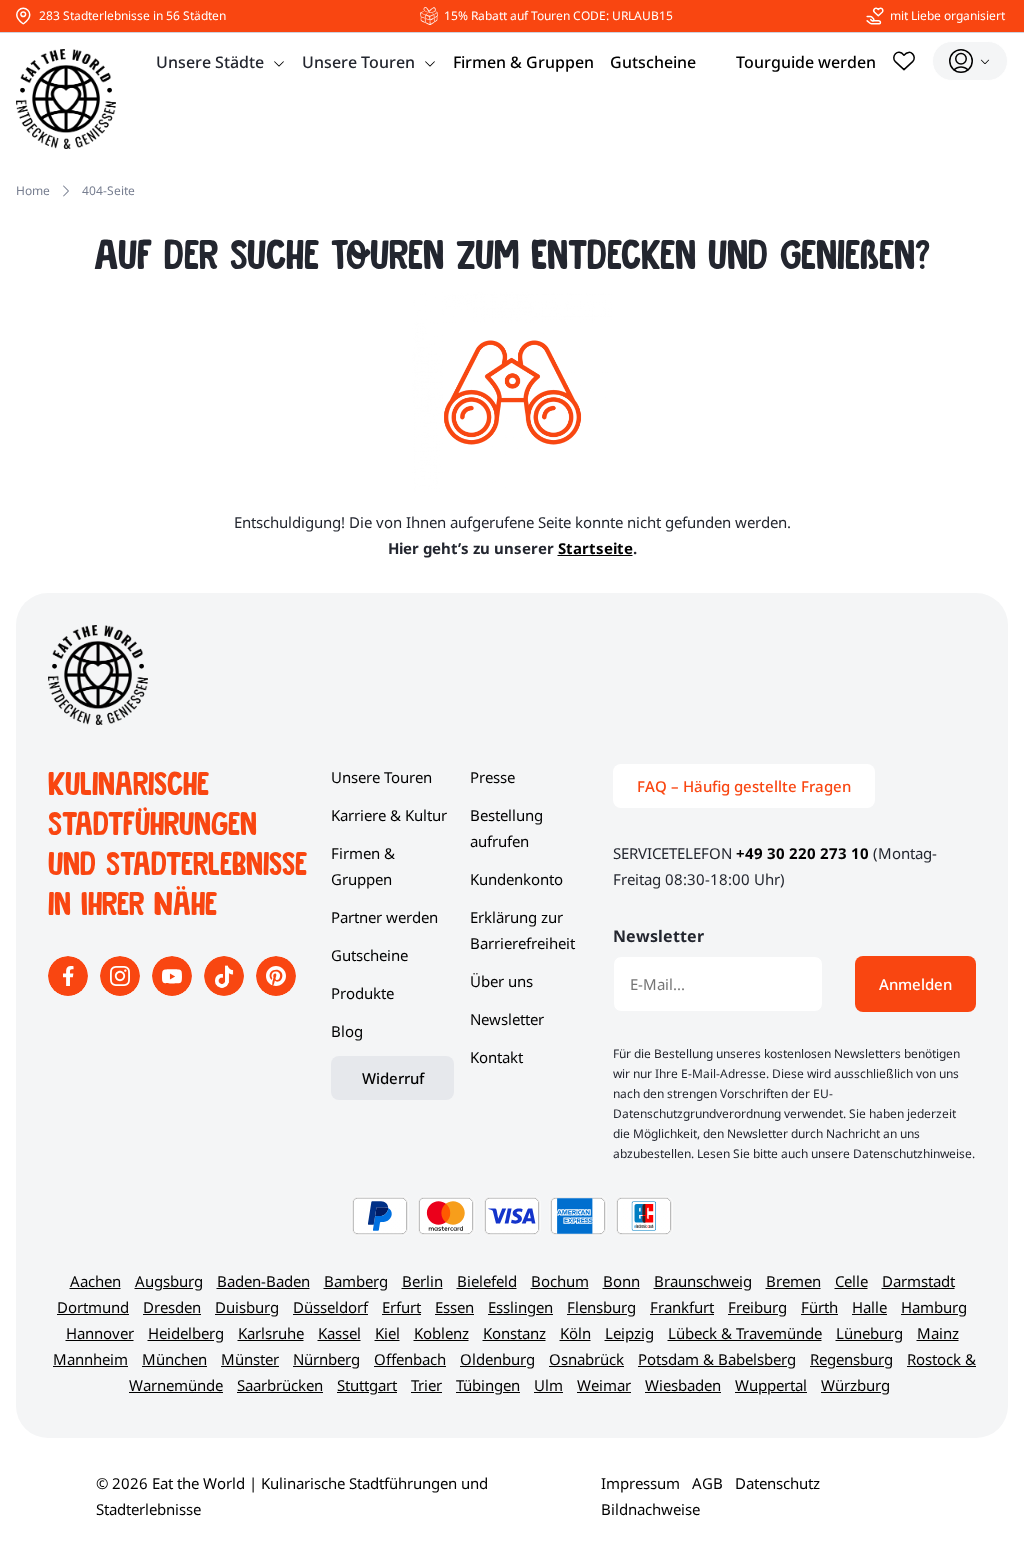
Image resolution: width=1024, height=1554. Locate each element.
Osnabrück (586, 1359)
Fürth (819, 1307)
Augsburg (169, 1281)
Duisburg (247, 1307)
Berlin (422, 1281)
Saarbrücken (280, 1385)
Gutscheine (653, 62)
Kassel (339, 1333)
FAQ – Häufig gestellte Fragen (744, 786)
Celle (851, 1281)
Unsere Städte (210, 62)
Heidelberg (186, 1333)
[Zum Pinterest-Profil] (276, 990)
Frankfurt (682, 1307)
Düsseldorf (330, 1307)
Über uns (501, 981)
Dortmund (93, 1307)
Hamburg (934, 1307)
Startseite (595, 548)
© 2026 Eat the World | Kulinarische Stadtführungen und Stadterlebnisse (292, 1496)
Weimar (604, 1385)
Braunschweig (703, 1281)
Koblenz (441, 1333)
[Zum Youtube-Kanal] (174, 990)
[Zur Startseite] (66, 99)
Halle (869, 1307)
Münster (250, 1359)
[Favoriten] (904, 61)
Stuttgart (367, 1385)
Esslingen (520, 1307)
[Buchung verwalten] (970, 61)
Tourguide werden (806, 62)
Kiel (387, 1333)
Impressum (640, 1483)
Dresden (172, 1307)
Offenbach (410, 1359)
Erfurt (401, 1307)
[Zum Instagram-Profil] (122, 990)
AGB (707, 1483)
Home (33, 190)
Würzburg (855, 1385)
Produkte (362, 993)
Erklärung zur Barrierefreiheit (522, 930)
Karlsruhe (271, 1333)
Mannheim (90, 1359)
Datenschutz (777, 1483)
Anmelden (915, 984)
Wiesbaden (683, 1385)
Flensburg (601, 1307)
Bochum (560, 1281)
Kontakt (496, 1057)
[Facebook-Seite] (70, 990)
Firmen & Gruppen (523, 62)
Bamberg (356, 1281)
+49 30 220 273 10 (802, 853)
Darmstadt (918, 1281)
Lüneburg (869, 1333)
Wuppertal (771, 1385)
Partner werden (384, 917)
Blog (347, 1031)
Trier (426, 1385)
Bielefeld (487, 1281)
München (174, 1359)
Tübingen (488, 1385)
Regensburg (851, 1359)
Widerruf (393, 1078)
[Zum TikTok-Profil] (226, 990)
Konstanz (514, 1333)
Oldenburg (497, 1359)
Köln (575, 1333)
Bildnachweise (650, 1509)
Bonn (621, 1281)
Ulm (548, 1385)
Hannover (100, 1333)
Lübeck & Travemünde (745, 1333)
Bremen (793, 1281)
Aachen (95, 1281)
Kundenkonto (516, 879)
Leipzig (629, 1333)
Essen (454, 1307)
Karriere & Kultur (389, 815)
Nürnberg (326, 1359)
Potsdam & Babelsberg (717, 1359)
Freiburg (757, 1307)
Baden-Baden (263, 1281)
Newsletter (507, 1019)
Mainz (938, 1333)
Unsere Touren (358, 62)
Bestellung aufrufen (506, 828)
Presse (492, 777)
